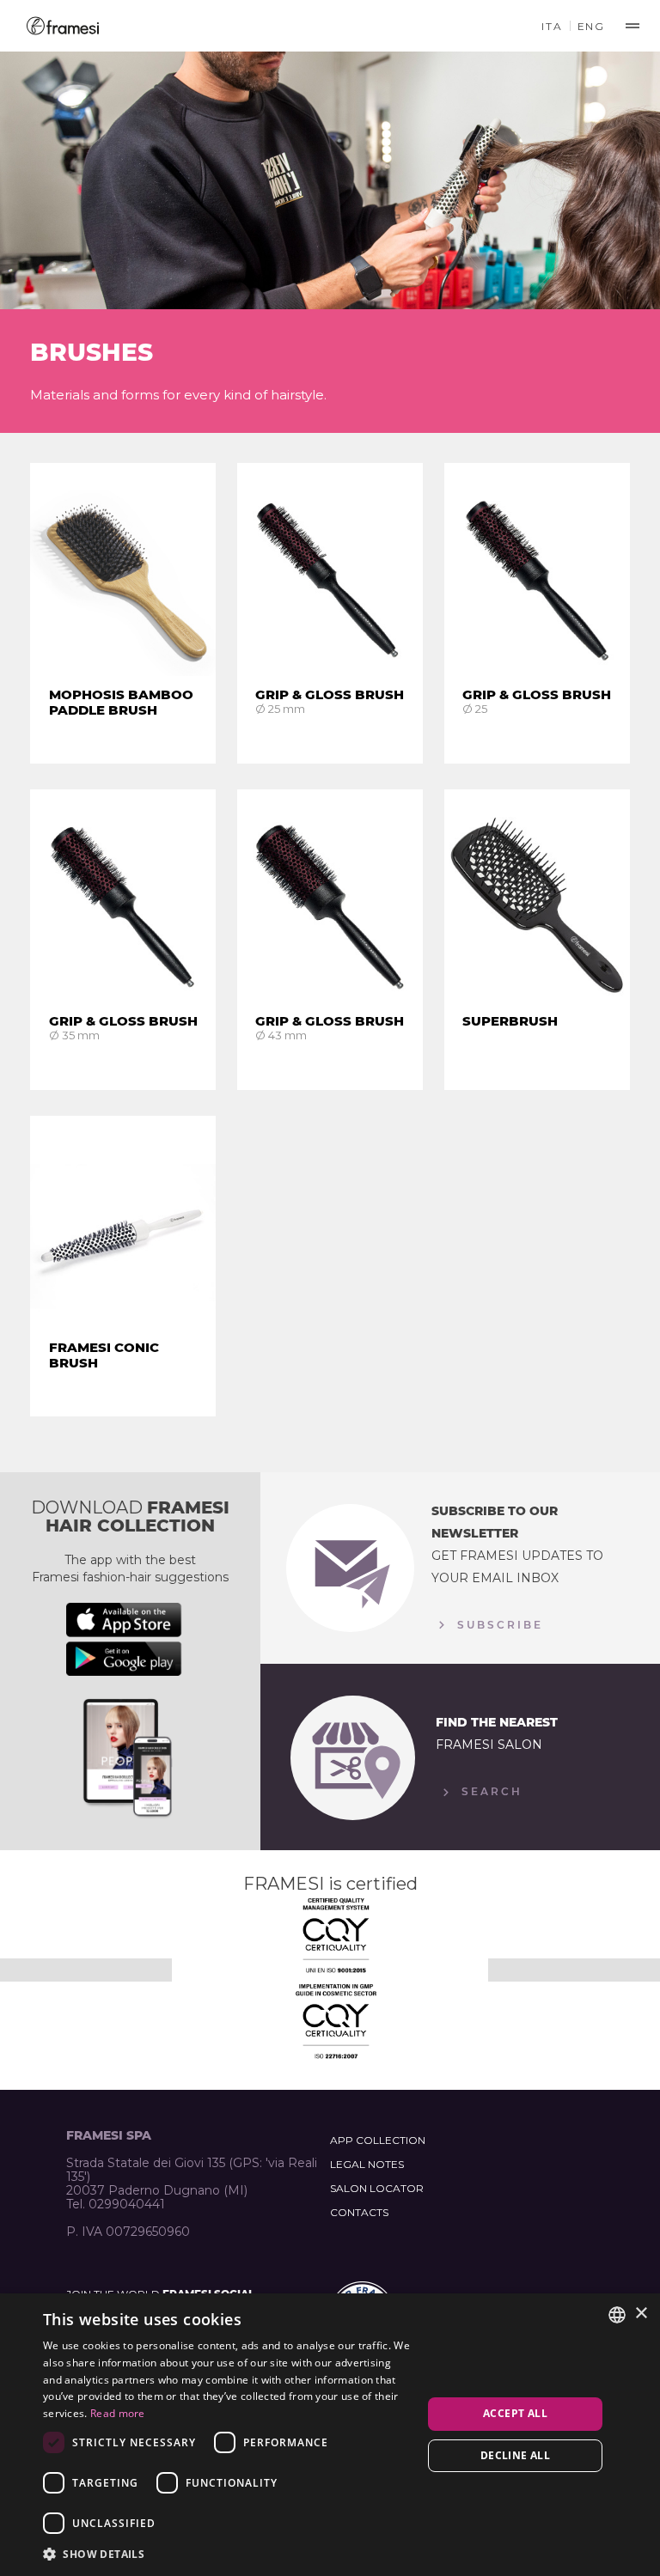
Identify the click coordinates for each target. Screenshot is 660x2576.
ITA (552, 26)
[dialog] (330, 2435)
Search (489, 1791)
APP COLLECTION (378, 2140)
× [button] (641, 2314)
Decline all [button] (515, 2455)
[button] (227, 2553)
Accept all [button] (515, 2413)
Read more (118, 2413)
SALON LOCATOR (377, 2188)
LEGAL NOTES (367, 2164)
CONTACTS (359, 2212)
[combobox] (617, 2315)
